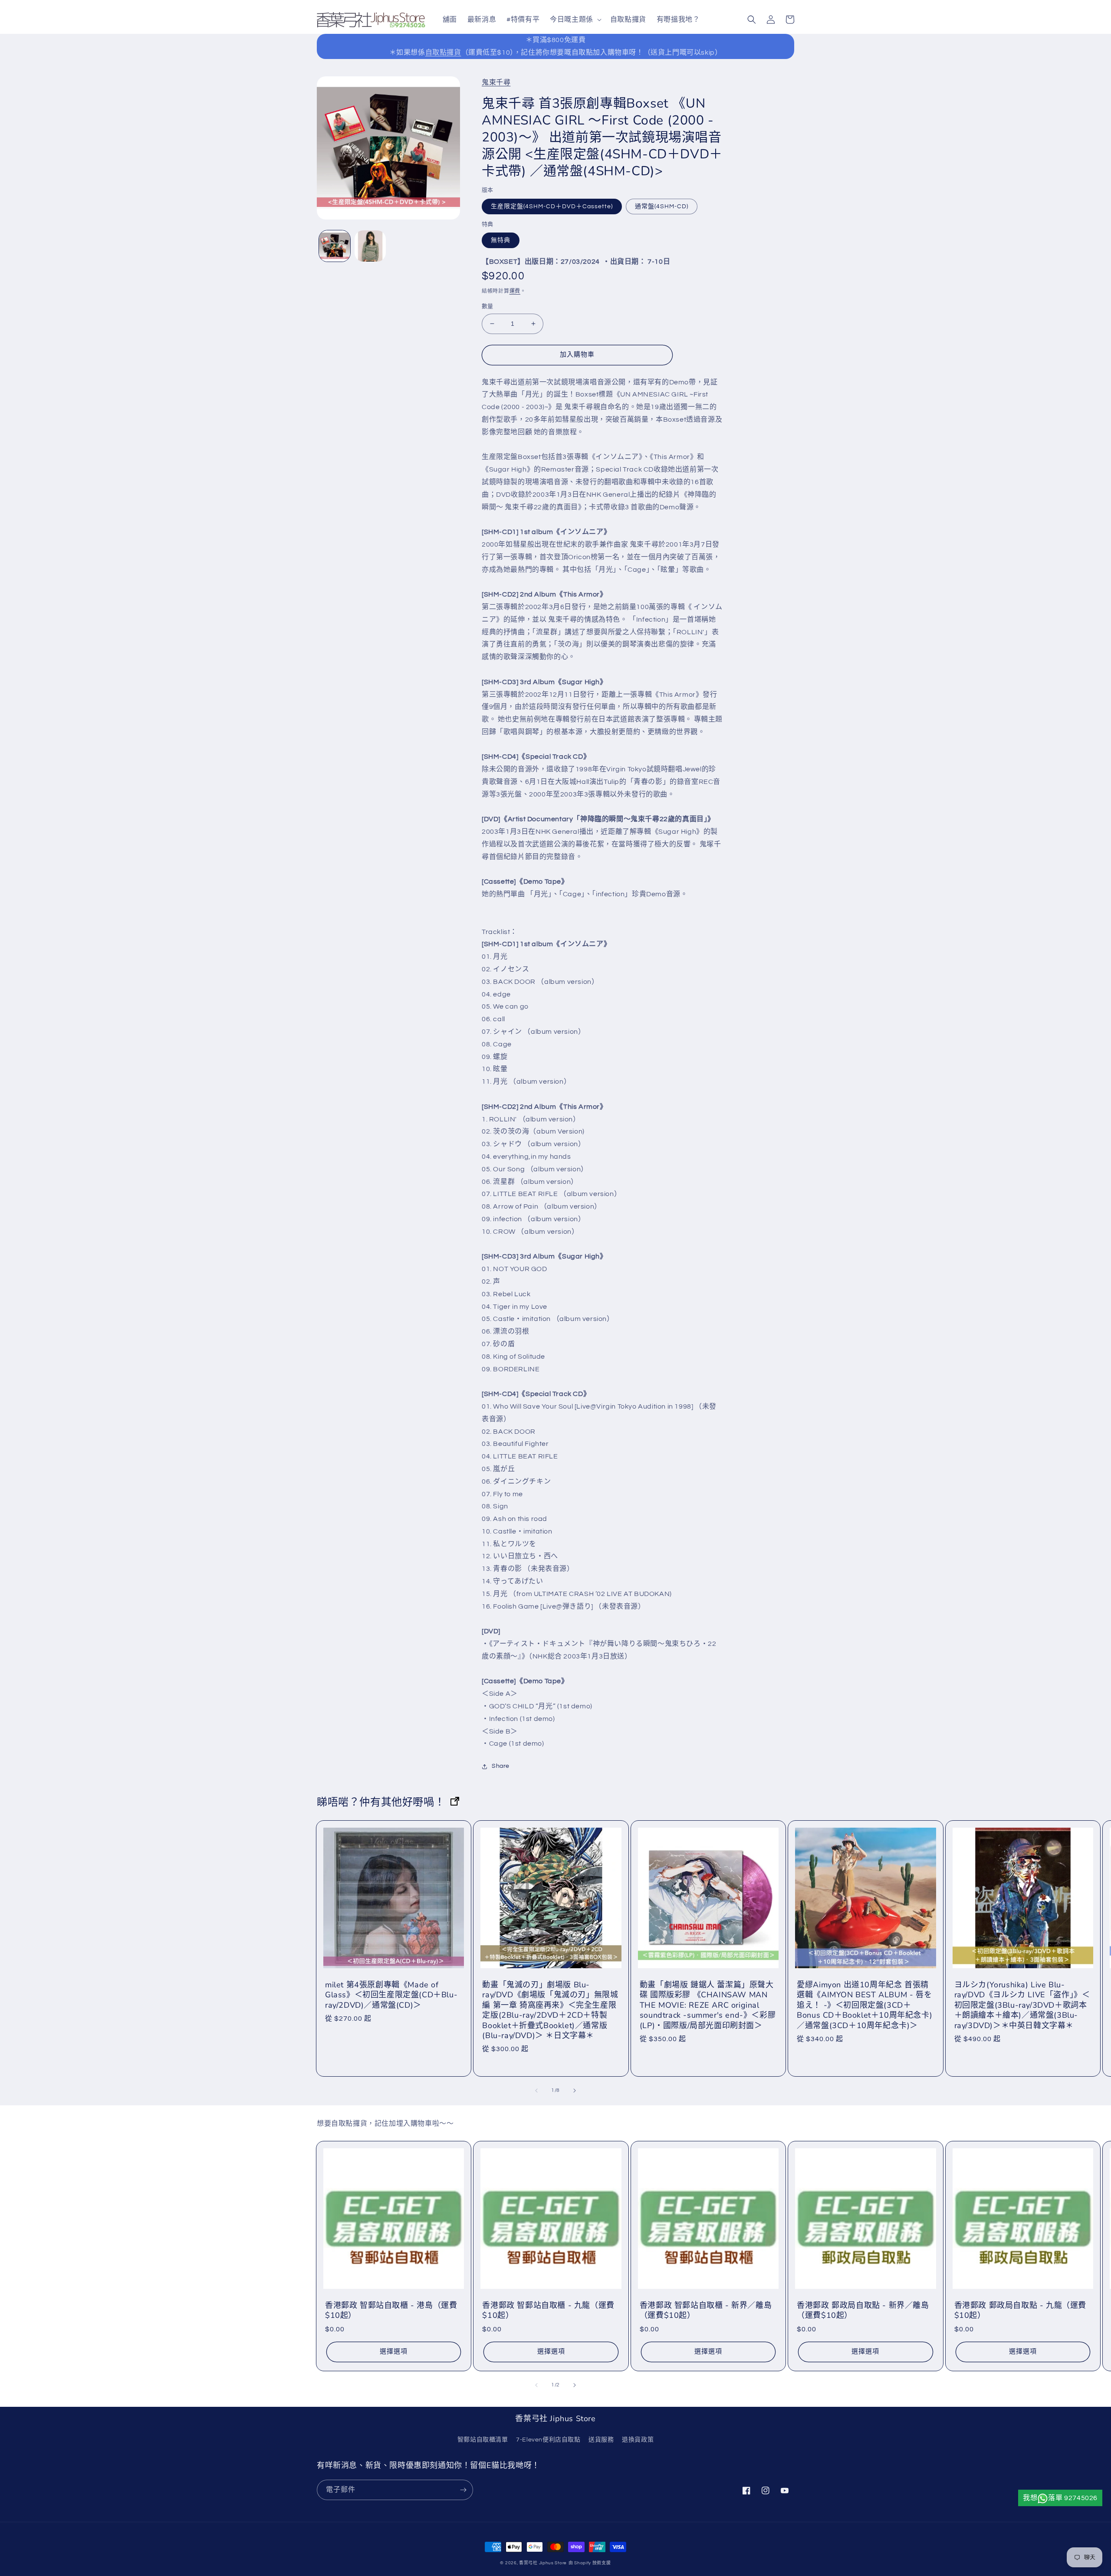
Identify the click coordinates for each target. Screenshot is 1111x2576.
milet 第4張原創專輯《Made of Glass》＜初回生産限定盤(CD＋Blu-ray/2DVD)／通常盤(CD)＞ (391, 1995)
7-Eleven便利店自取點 (548, 2440)
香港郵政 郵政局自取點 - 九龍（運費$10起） (1020, 2311)
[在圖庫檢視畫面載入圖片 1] (335, 246)
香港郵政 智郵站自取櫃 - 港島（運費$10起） (391, 2311)
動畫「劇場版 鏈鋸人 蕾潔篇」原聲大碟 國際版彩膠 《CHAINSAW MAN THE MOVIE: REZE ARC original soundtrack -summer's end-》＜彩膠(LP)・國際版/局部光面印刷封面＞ (708, 2005)
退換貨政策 (638, 2440)
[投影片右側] (575, 2091)
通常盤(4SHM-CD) (662, 206)
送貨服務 (601, 2440)
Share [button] (501, 1766)
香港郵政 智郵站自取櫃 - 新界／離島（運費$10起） (706, 2311)
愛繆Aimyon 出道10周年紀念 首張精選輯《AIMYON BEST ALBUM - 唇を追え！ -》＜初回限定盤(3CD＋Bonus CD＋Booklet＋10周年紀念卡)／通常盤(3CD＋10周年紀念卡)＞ (864, 2005)
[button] (575, 20)
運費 (515, 291)
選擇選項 (394, 2352)
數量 (488, 306)
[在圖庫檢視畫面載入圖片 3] (370, 246)
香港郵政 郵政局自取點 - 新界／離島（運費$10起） (863, 2311)
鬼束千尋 (496, 82)
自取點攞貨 (443, 52)
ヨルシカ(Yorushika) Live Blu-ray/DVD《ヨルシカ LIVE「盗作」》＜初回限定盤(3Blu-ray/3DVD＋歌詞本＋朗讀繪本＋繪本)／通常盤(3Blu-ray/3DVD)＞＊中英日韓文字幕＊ (1022, 2005)
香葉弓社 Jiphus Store (543, 2563)
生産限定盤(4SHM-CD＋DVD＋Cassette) (552, 206)
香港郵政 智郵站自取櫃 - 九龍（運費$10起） (548, 2311)
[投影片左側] (536, 2091)
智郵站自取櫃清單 (483, 2440)
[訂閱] (463, 2490)
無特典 (501, 240)
